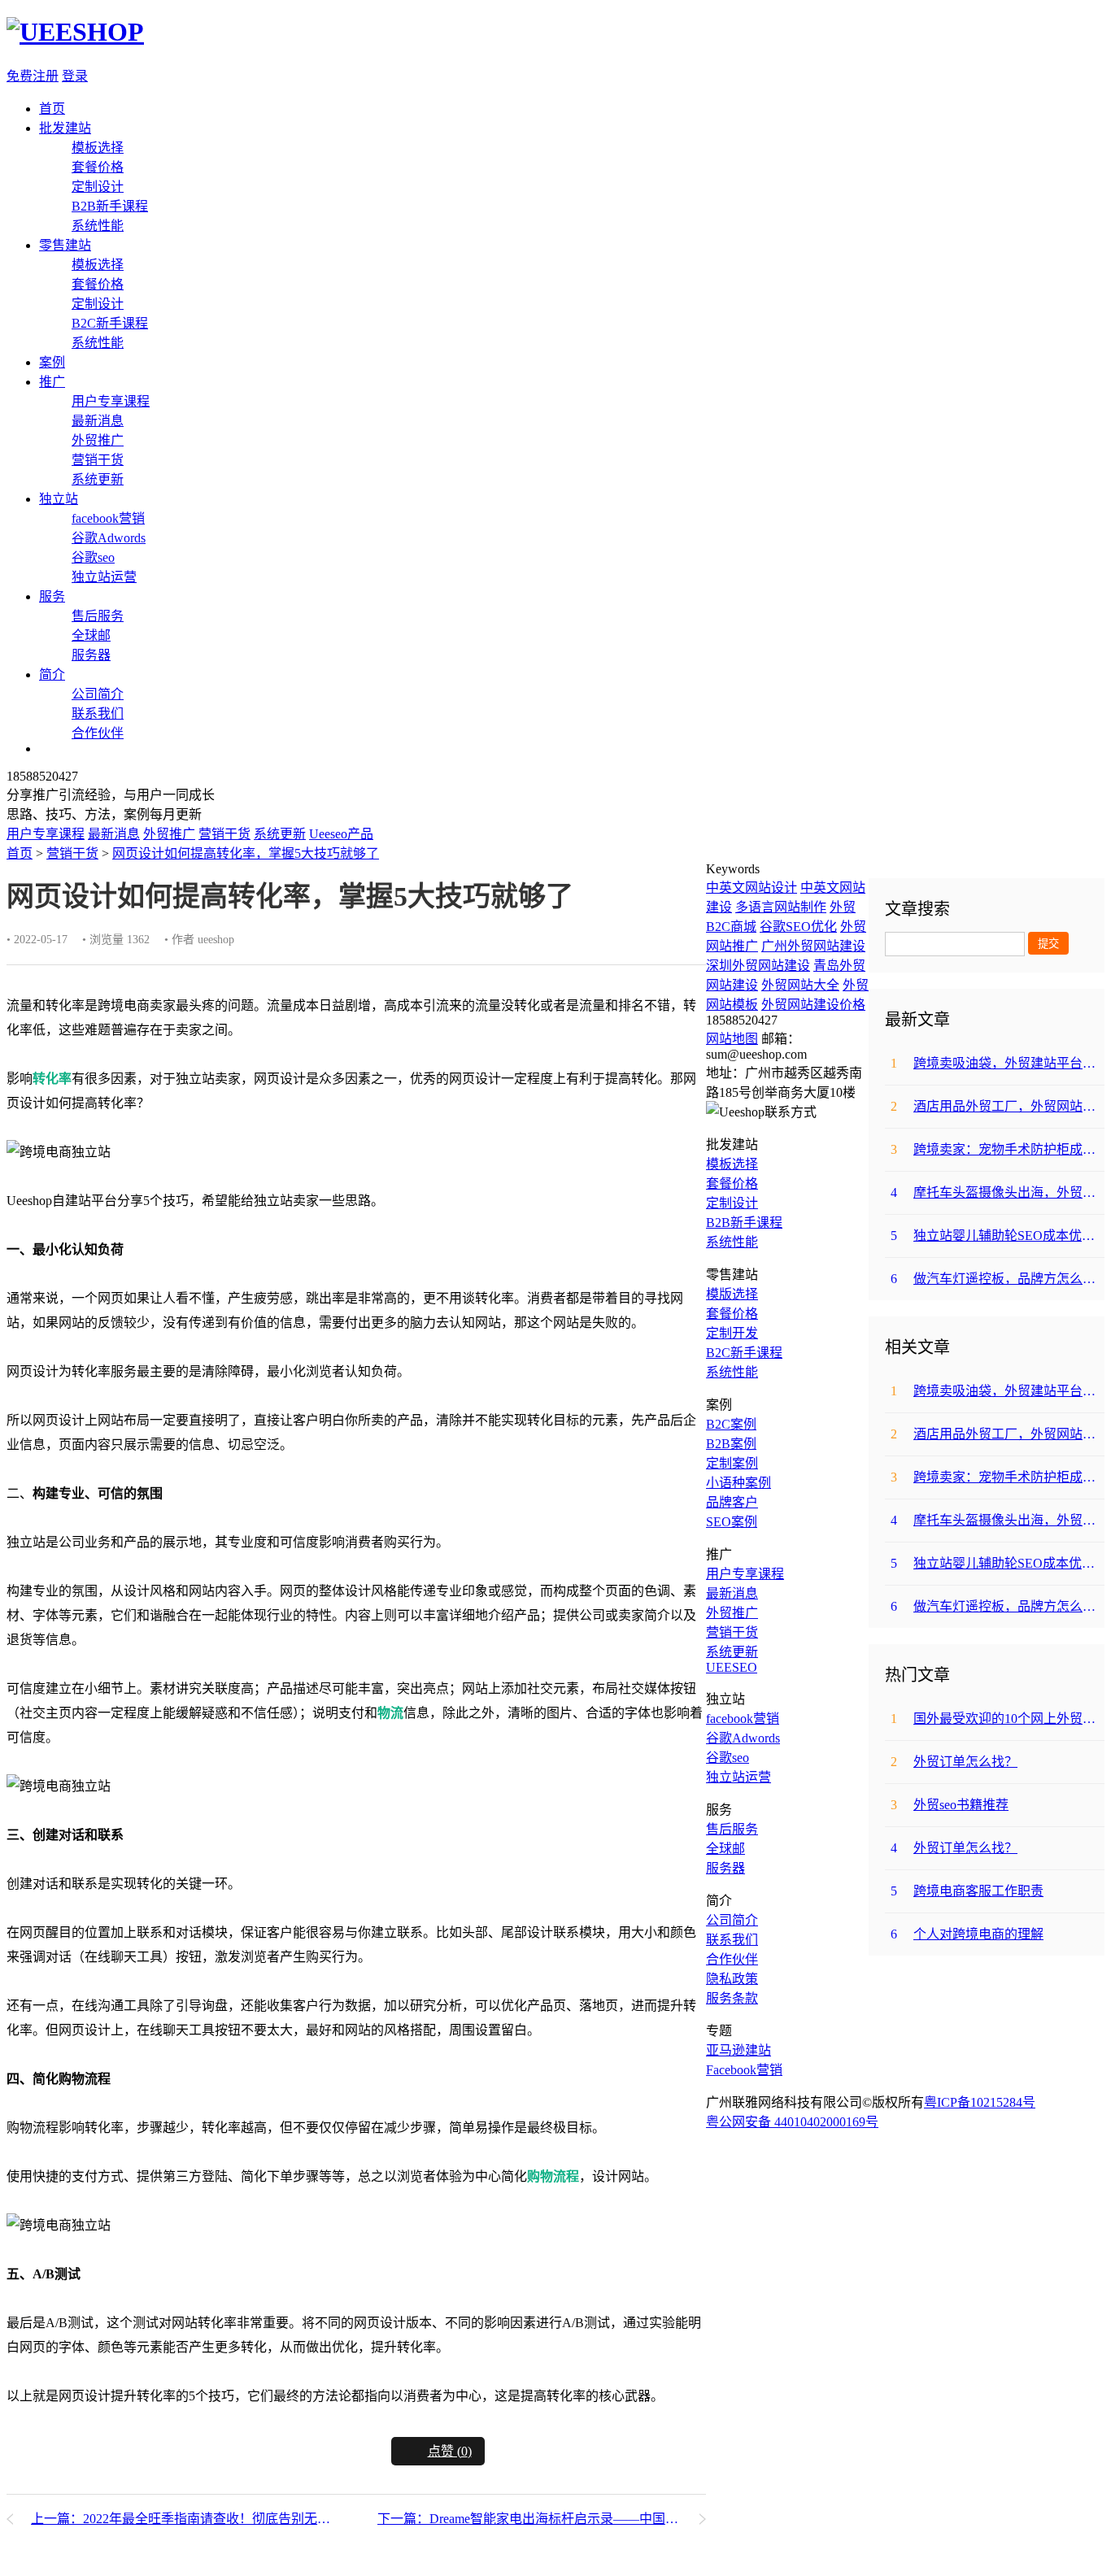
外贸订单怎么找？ (954, 1762)
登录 (75, 76)
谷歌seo (93, 557)
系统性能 (98, 226)
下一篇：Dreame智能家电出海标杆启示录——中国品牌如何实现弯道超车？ (542, 2519)
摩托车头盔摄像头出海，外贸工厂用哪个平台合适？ (998, 1192)
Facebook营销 (744, 2070)
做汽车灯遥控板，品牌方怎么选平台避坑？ (998, 1279)
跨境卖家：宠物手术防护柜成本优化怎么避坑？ (998, 1149)
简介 (52, 674)
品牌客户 (732, 1502)
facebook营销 (108, 518)
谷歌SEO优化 (798, 927)
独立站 (59, 499)
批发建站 (65, 128)
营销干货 (98, 460)
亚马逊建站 (738, 2050)
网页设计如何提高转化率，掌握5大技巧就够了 (246, 853)
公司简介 (98, 694)
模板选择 (98, 148)
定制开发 (732, 1333)
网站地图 (732, 1039)
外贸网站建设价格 (813, 1005)
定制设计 (98, 187)
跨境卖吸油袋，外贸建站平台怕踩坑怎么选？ (998, 1063)
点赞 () (450, 2451)
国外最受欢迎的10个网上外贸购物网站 (998, 1719)
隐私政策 (732, 1979)
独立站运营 (104, 577)
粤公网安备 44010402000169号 (792, 2122)
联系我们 (98, 714)
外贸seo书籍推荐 (950, 1805)
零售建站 (65, 245)
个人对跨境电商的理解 (967, 1934)
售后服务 (98, 616)
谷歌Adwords (109, 538)
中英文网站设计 (752, 888)
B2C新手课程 (110, 323)
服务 (52, 596)
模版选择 (732, 1294)
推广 (52, 382)
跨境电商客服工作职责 (967, 1891)
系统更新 (98, 479)
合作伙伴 (98, 733)
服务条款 (732, 1998)
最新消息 (98, 421)
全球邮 (91, 635)
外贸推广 (98, 440)
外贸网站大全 (800, 985)
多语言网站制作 (781, 907)
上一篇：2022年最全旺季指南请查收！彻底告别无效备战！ (183, 2519)
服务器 (91, 655)
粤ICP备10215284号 (980, 2102)
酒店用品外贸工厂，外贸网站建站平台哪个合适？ (998, 1106)
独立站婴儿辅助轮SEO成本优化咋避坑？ (998, 1236)
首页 (52, 109)
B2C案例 (731, 1424)
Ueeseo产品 (341, 834)
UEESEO (732, 1667)
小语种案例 (738, 1483)
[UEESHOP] (75, 32)
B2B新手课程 (110, 206)
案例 (52, 362)
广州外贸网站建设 (813, 946)
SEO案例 (732, 1522)
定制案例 (732, 1463)
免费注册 (33, 76)
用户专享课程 (111, 401)
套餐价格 (98, 167)
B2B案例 (731, 1444)
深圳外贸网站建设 (758, 966)
